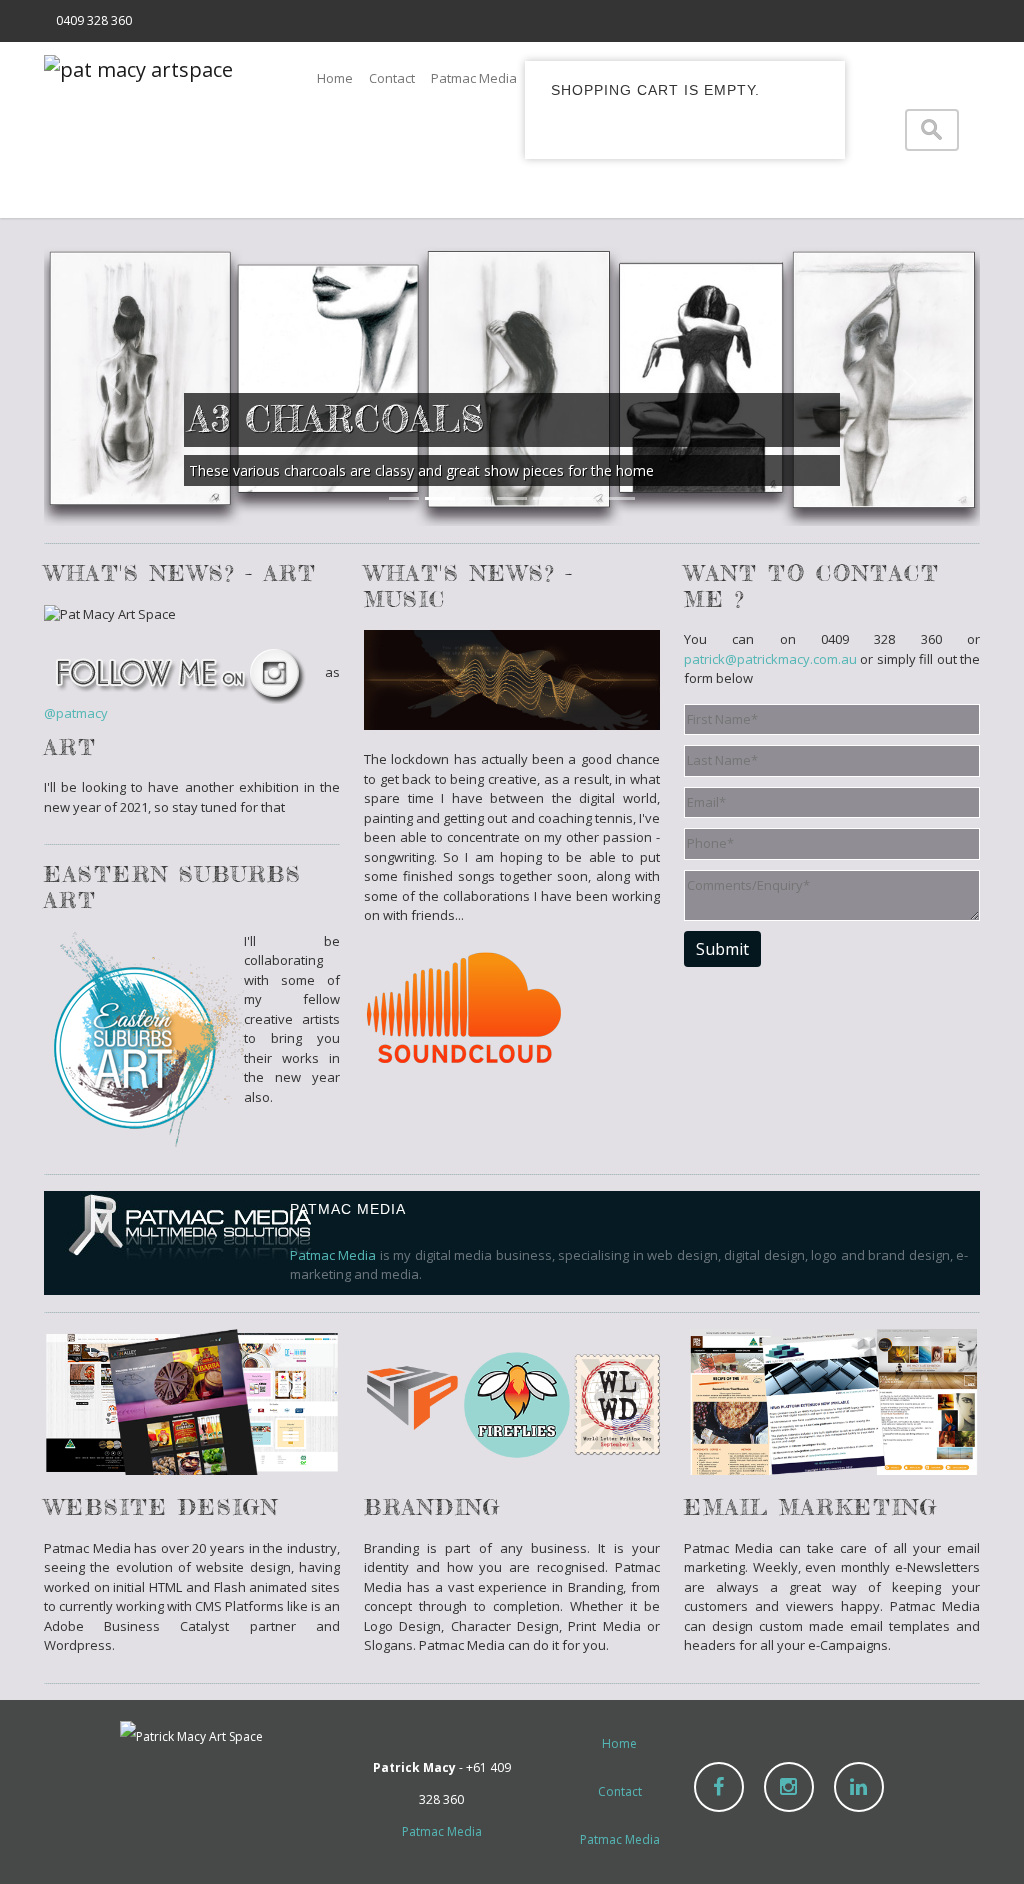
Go (960, 129)
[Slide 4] (512, 498)
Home (335, 78)
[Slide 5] (548, 498)
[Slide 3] (476, 498)
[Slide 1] (404, 498)
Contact (392, 78)
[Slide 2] (440, 498)
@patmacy (76, 713)
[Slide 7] (620, 498)
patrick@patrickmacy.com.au (770, 659)
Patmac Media (474, 78)
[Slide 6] (584, 498)
